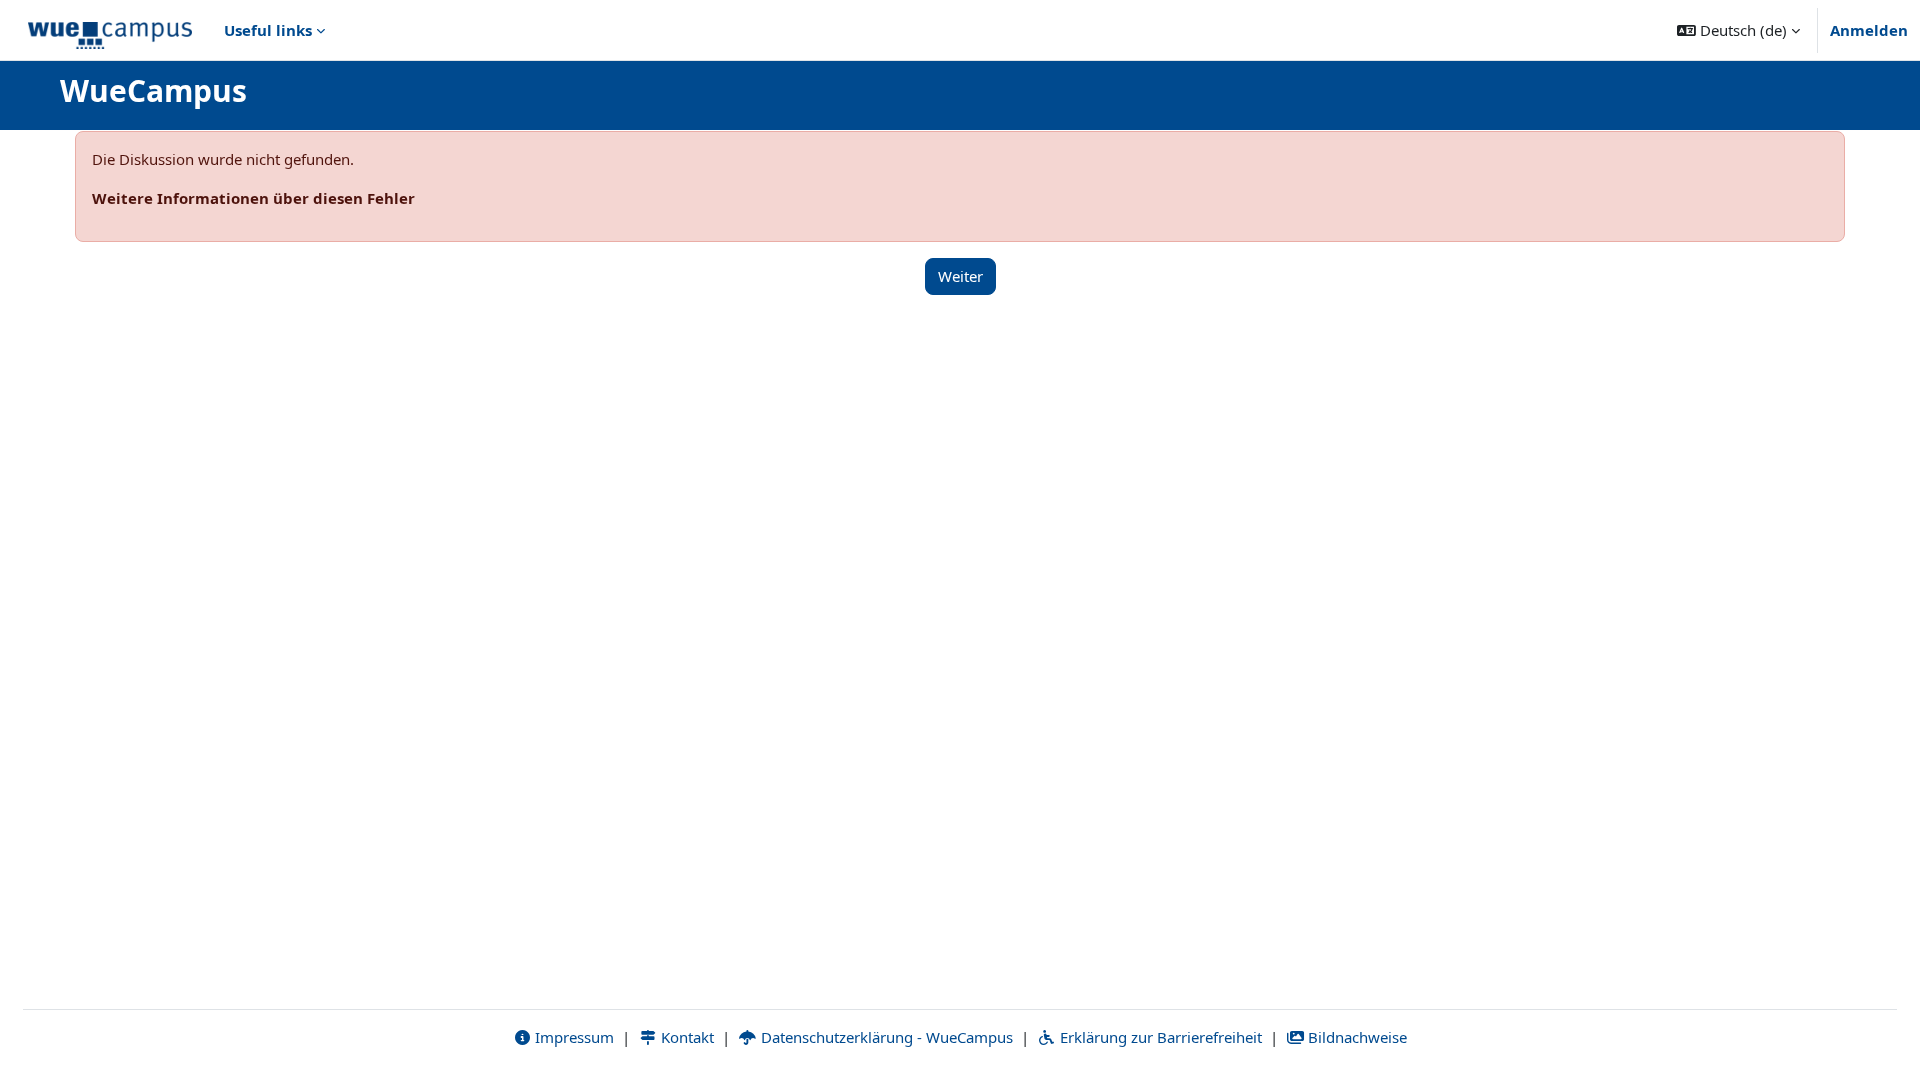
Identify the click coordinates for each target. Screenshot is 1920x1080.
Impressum (572, 1037)
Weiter (960, 276)
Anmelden (1869, 30)
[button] (1738, 30)
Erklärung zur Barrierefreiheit (1159, 1037)
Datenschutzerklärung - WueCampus (885, 1037)
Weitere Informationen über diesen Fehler (253, 198)
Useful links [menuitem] (268, 30)
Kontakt (685, 1037)
